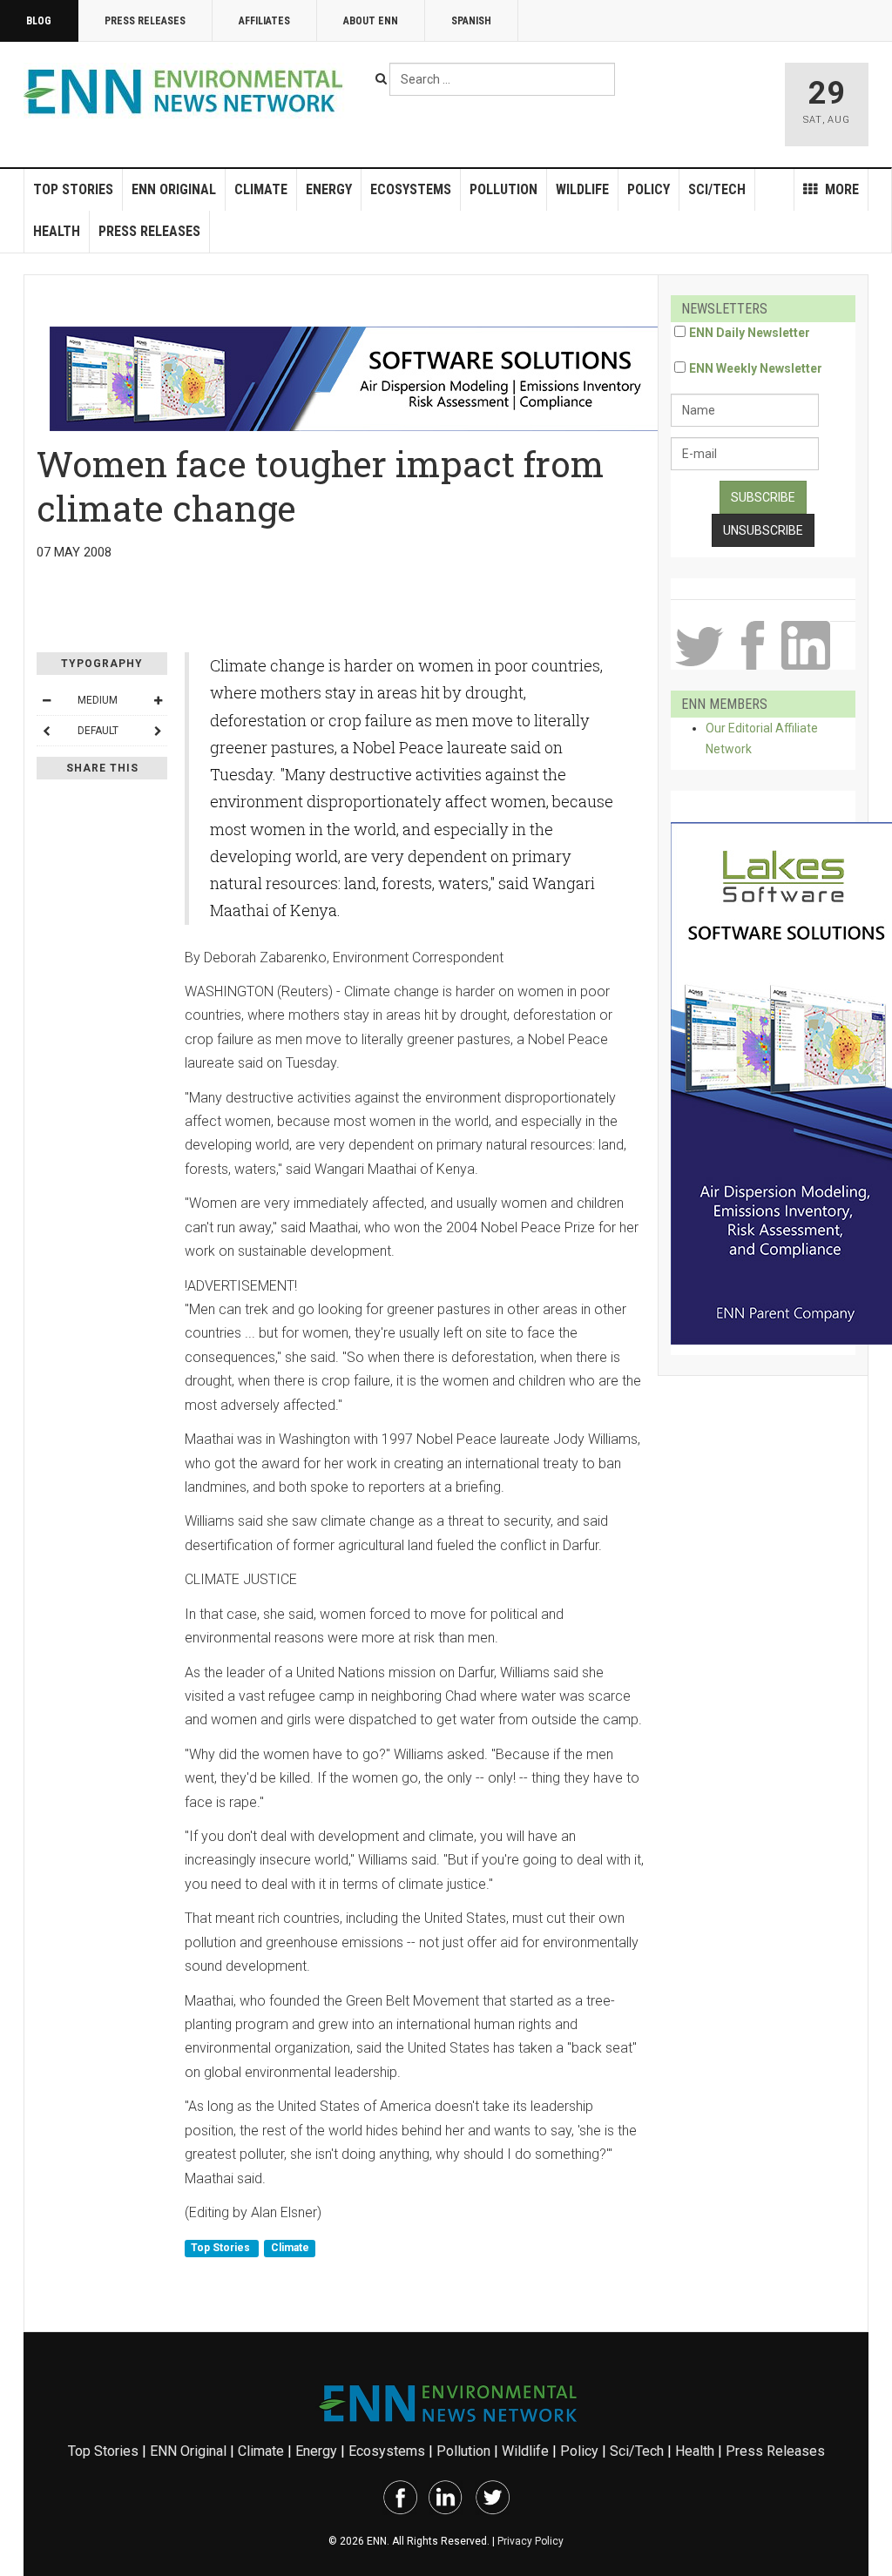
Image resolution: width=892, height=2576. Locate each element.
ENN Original (174, 189)
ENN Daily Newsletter (750, 333)
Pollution (503, 189)
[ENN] (187, 92)
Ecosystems (411, 189)
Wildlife (582, 189)
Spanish (471, 21)
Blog (39, 21)
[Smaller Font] (46, 700)
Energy (329, 189)
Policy (649, 189)
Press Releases (145, 21)
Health (57, 231)
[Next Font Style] (158, 731)
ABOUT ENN (371, 21)
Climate (261, 189)
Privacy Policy (530, 2541)
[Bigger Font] (158, 700)
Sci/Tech (717, 189)
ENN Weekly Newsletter (756, 368)
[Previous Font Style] (46, 731)
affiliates (264, 21)
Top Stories (73, 189)
